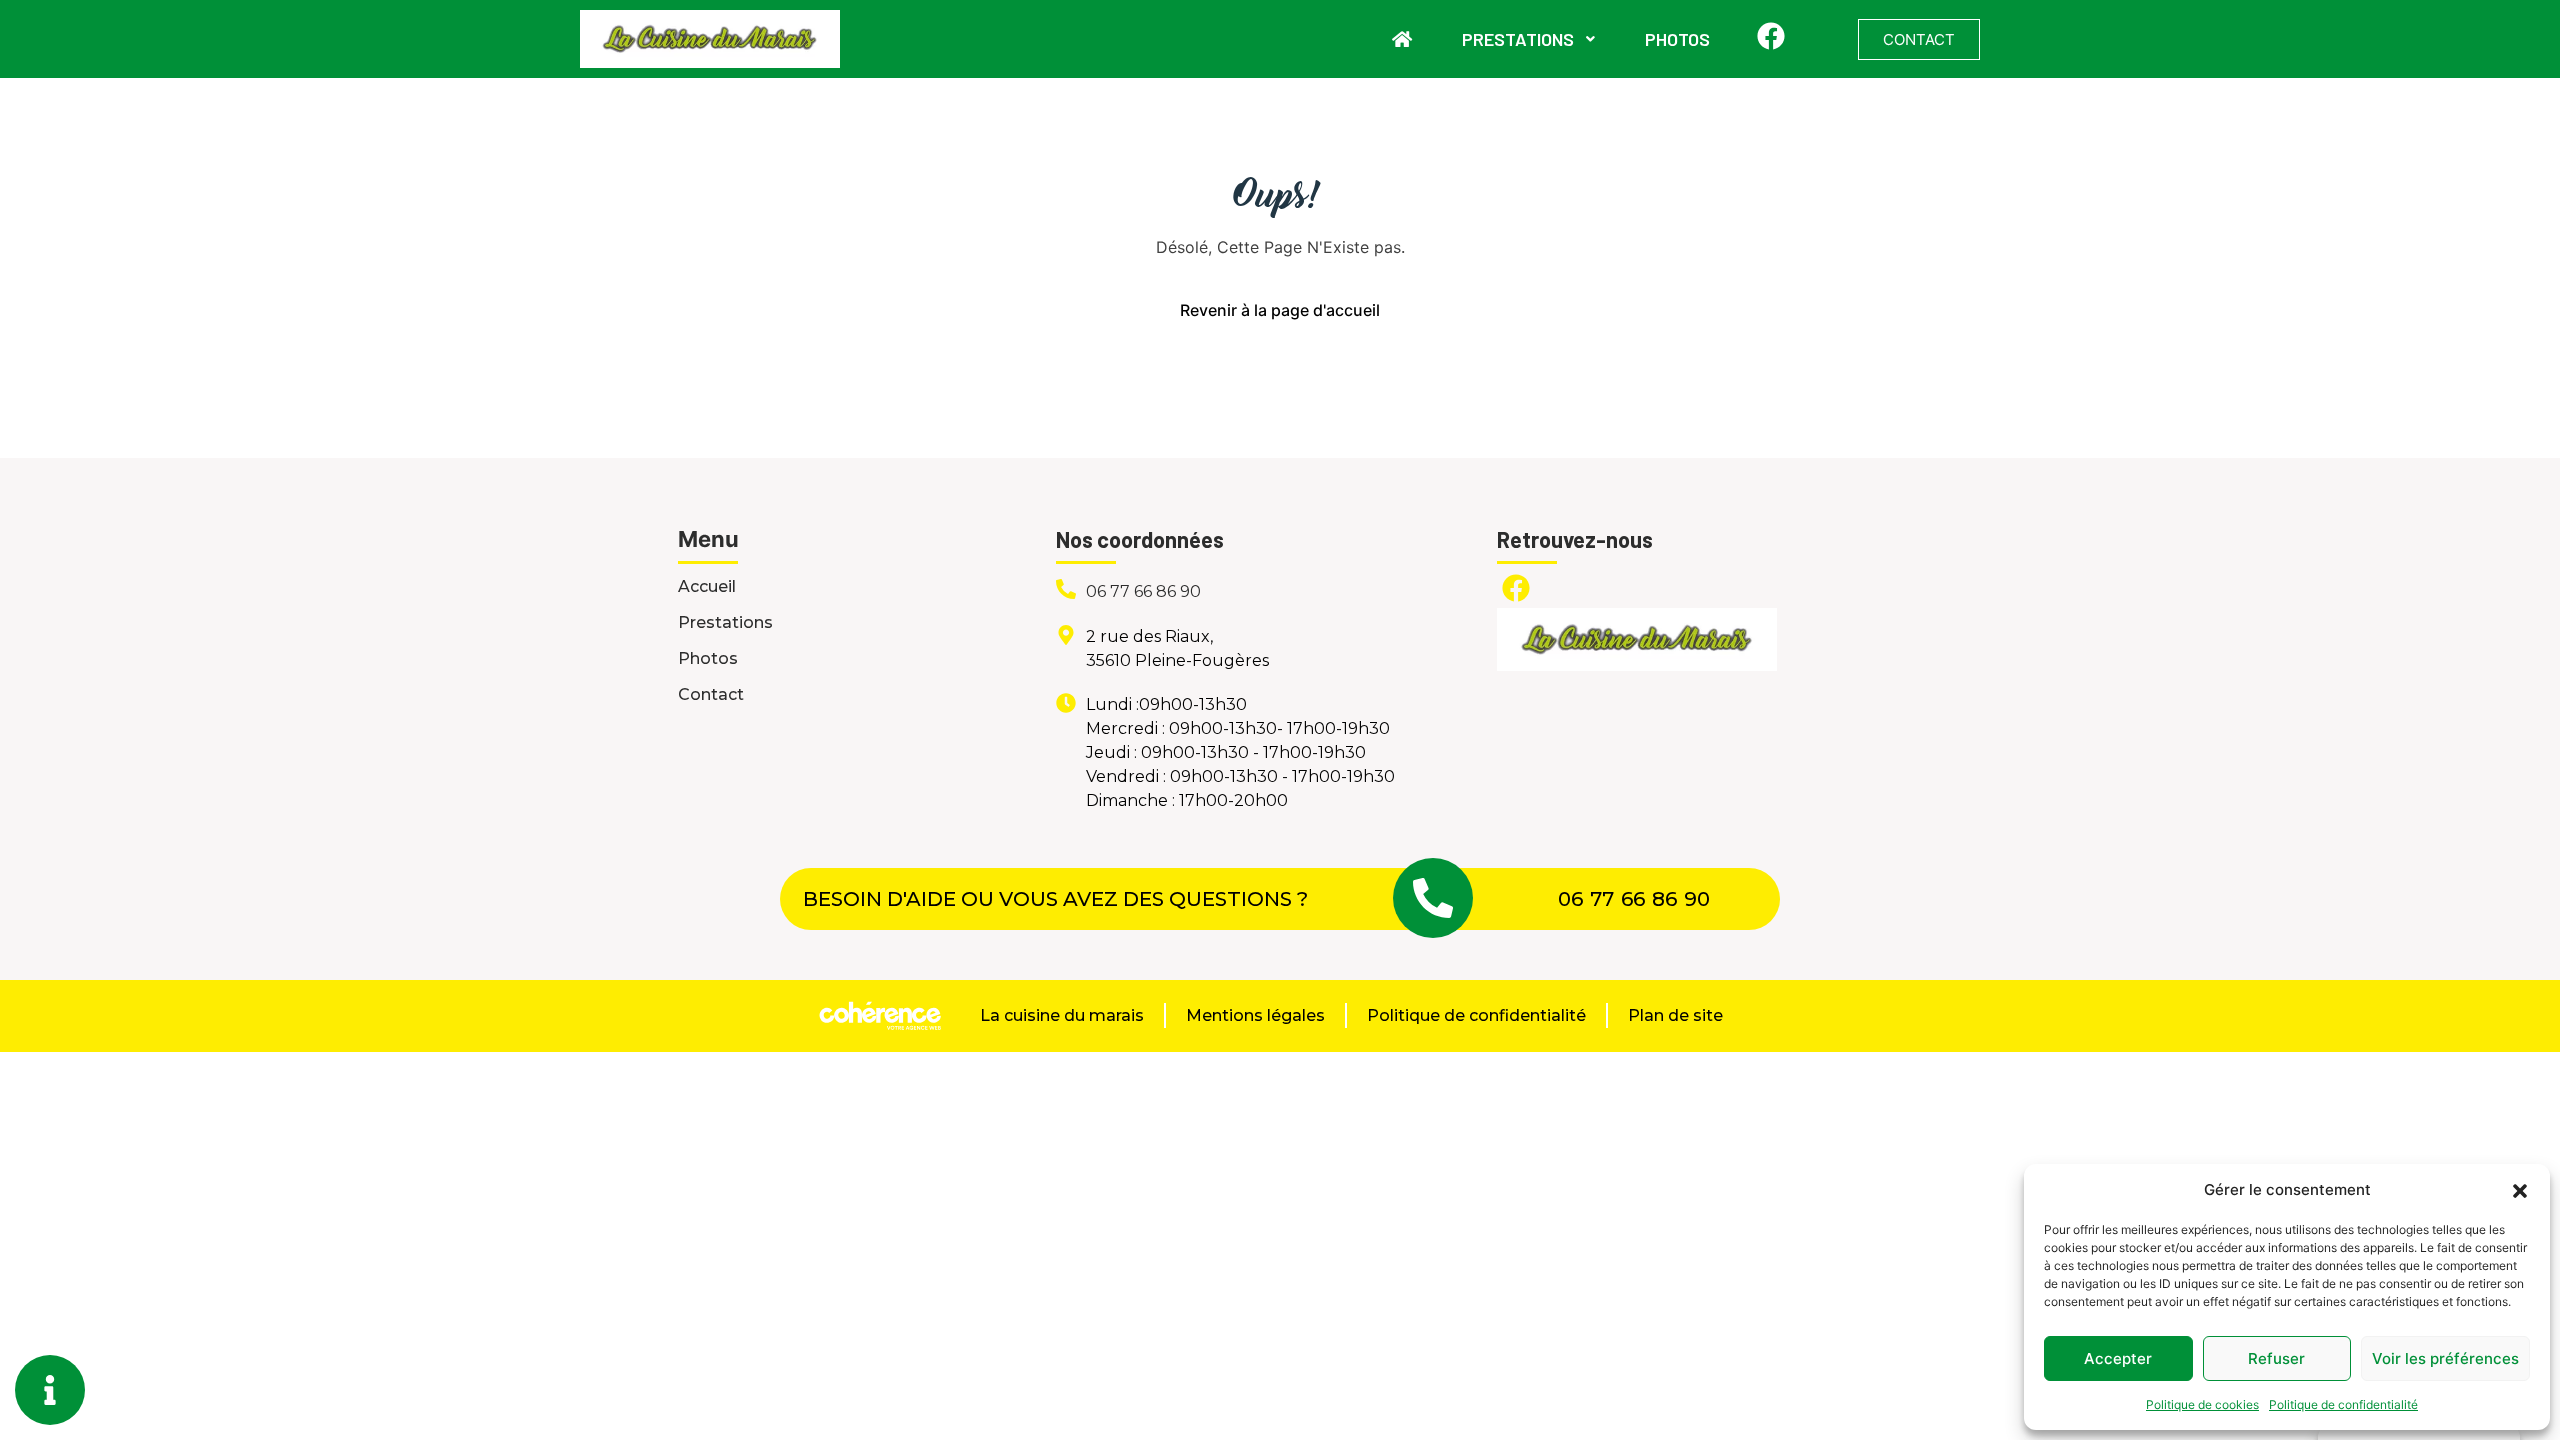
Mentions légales (1255, 1015)
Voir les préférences (2445, 1358)
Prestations (1518, 39)
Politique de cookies (2202, 1404)
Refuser (2276, 1358)
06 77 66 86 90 (1143, 591)
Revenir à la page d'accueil (1280, 310)
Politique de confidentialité (2343, 1404)
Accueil (707, 586)
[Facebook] (1771, 36)
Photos (1677, 39)
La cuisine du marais (1062, 1015)
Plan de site (1675, 1015)
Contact (711, 694)
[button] (2520, 1190)
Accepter (2118, 1358)
